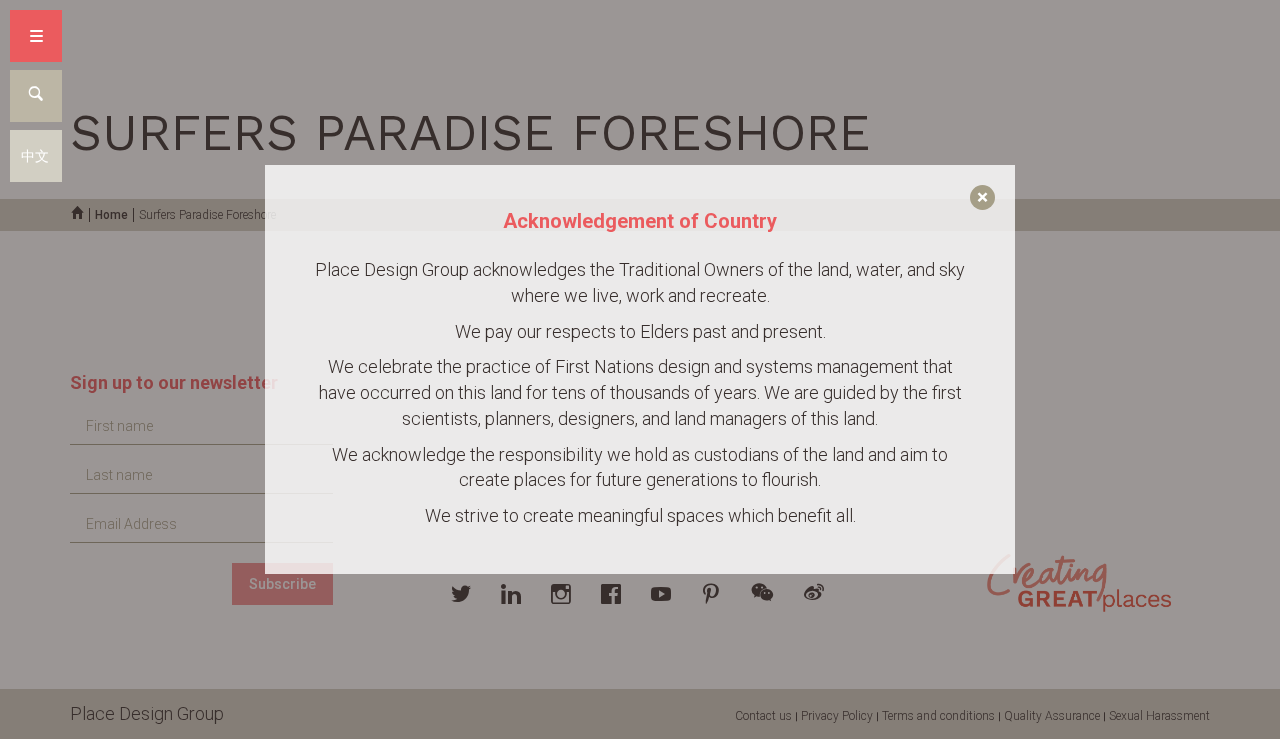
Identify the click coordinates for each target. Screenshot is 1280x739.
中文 (35, 156)
